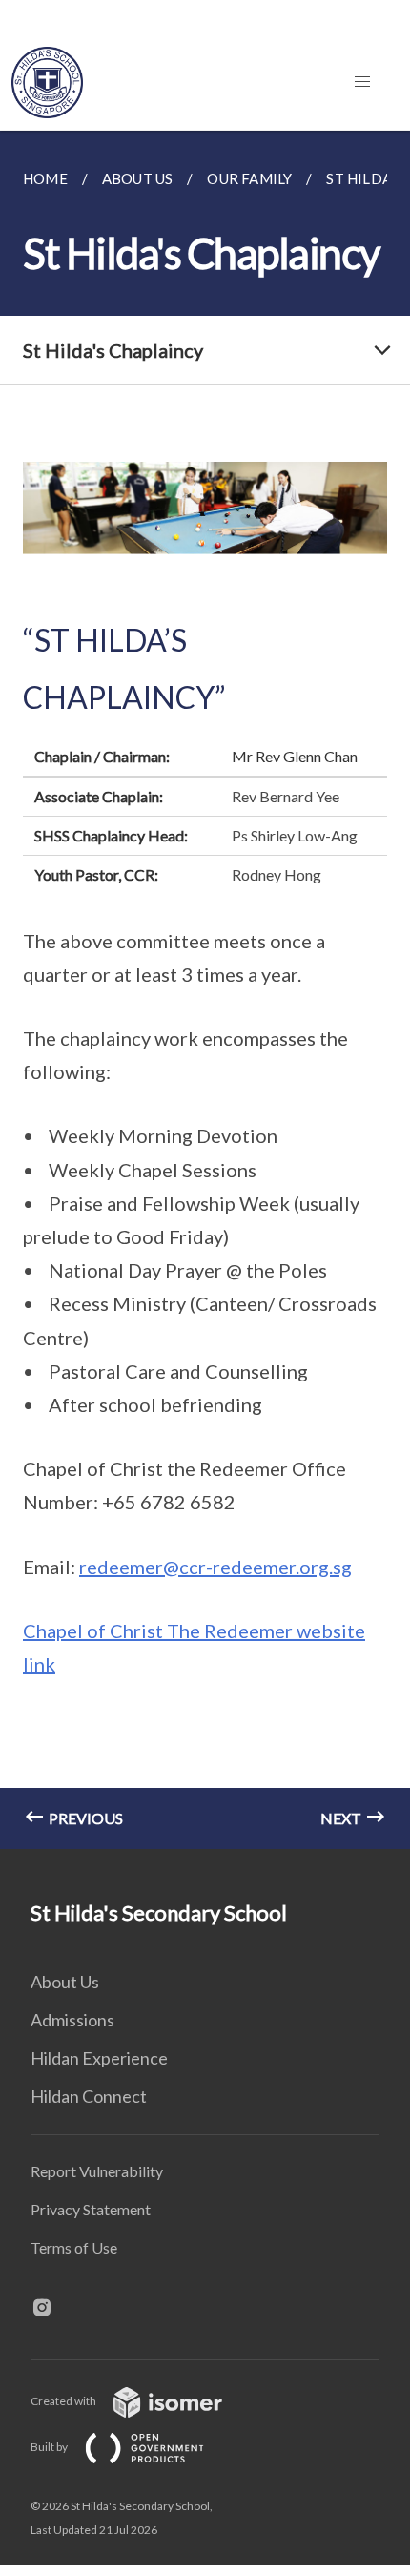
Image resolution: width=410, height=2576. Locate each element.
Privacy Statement (91, 2209)
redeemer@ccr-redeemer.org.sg (215, 1567)
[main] (205, 990)
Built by (50, 2447)
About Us (65, 1982)
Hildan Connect (89, 2096)
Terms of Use (74, 2247)
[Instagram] (50, 2309)
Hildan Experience (99, 2058)
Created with (64, 2401)
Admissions (72, 2020)
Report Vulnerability (97, 2171)
